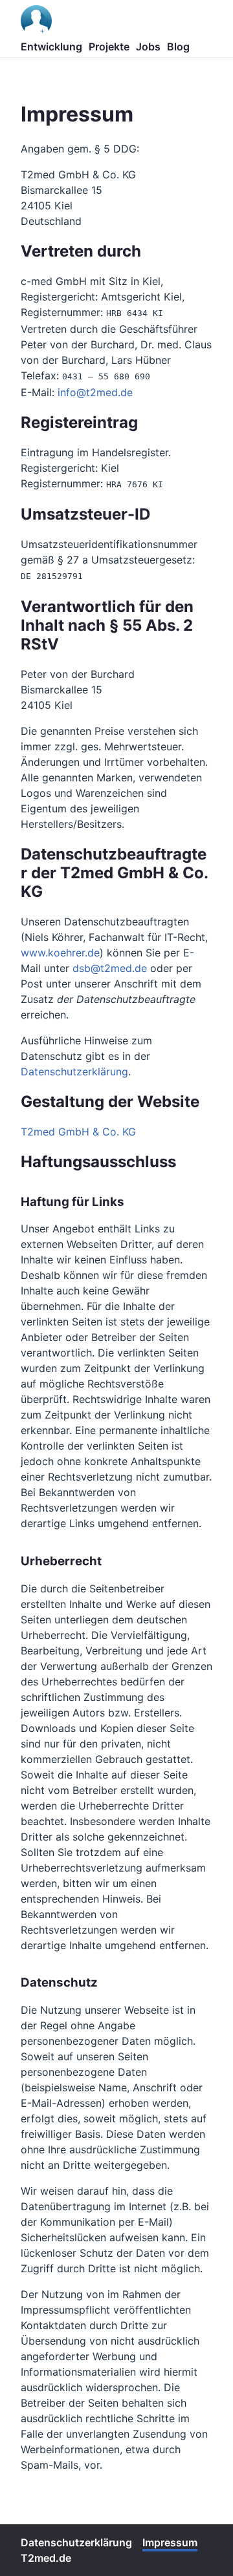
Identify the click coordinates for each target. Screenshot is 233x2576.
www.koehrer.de (60, 953)
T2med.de (46, 2558)
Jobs (148, 47)
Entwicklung (51, 47)
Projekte (109, 47)
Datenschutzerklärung (74, 1072)
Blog (178, 47)
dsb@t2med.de (110, 968)
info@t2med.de (95, 392)
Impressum (170, 2542)
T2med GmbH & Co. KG (78, 1132)
